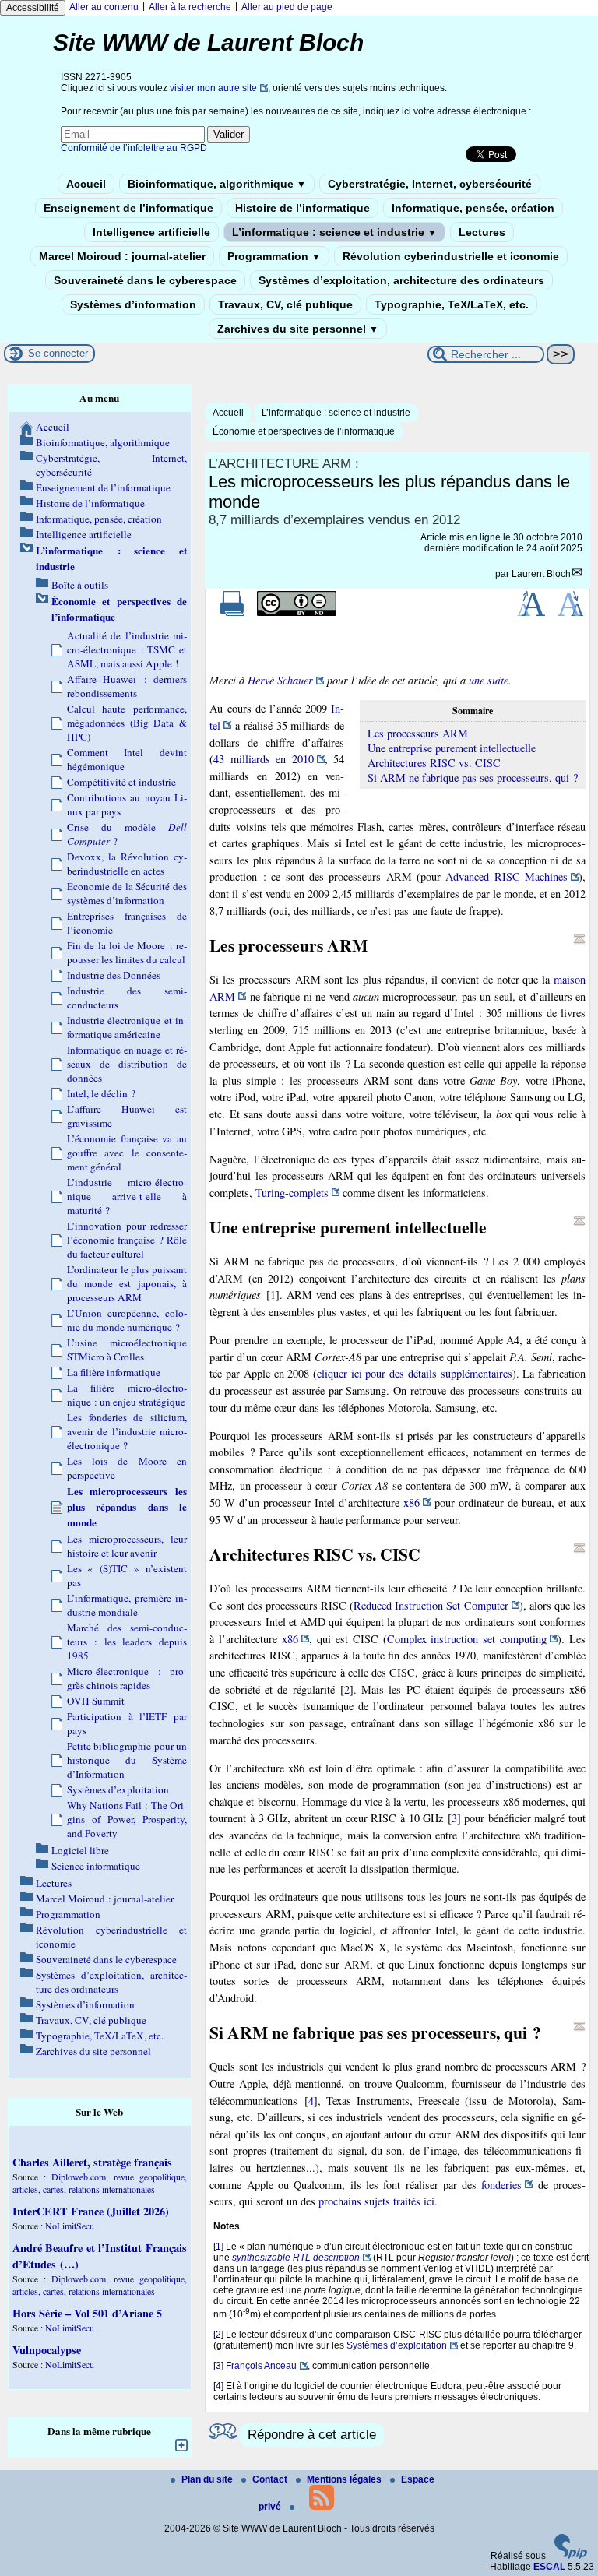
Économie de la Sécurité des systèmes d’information (127, 893)
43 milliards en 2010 (263, 759)
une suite (489, 680)
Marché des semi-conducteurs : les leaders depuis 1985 (127, 1642)
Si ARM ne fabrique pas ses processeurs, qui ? (473, 778)
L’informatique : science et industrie (334, 232)
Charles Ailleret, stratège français (92, 2162)
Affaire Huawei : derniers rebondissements (127, 686)
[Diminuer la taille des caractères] (570, 613)
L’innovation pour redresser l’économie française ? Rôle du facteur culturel (127, 1240)
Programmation (274, 256)
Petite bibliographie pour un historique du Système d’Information (127, 1760)
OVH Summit (96, 1701)
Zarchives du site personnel (298, 329)
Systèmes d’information (133, 304)
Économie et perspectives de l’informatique (304, 431)
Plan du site (208, 2479)
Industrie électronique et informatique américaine (127, 1027)
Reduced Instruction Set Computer (431, 1605)
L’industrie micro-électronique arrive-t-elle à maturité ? (127, 1196)
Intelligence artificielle (151, 232)
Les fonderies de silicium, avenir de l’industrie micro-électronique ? (127, 1431)
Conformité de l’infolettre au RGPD (134, 148)
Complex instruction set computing (467, 1639)
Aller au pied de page (287, 7)
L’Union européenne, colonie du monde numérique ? (127, 1320)
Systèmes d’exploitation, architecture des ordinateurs (401, 280)
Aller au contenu (104, 7)
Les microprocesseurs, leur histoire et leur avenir (127, 1546)
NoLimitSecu (70, 2226)
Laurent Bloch (541, 574)
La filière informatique (114, 1372)
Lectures (482, 232)
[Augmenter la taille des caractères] (531, 613)
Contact (271, 2479)
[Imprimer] (232, 613)
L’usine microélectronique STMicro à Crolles (127, 1350)
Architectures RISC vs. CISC (434, 763)
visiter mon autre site (213, 88)
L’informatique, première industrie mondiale (127, 1605)
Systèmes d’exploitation (397, 2345)
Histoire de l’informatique (303, 208)
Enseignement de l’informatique (128, 208)
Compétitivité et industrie (121, 782)
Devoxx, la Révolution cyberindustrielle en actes (127, 864)
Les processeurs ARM (418, 733)
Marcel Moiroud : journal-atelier (122, 256)
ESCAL (549, 2567)
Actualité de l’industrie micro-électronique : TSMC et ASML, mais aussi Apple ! (127, 649)
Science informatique (96, 1866)
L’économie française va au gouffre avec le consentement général (127, 1153)
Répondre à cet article (312, 2435)
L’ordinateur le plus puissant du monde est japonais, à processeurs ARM (127, 1283)
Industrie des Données (114, 975)
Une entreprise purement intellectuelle (452, 748)
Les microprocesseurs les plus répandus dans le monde (127, 1507)
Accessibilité (33, 8)
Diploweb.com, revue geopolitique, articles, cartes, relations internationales (100, 2183)
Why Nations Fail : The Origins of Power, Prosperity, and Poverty (127, 1819)
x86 (412, 1503)
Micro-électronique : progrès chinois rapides (127, 1678)
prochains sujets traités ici (376, 2201)
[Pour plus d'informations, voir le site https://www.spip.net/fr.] (571, 2556)
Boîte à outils (80, 585)
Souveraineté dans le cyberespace (145, 280)
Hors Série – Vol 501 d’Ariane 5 (87, 2313)
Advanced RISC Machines (507, 876)
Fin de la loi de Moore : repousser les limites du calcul (127, 952)
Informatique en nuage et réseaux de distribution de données (127, 1064)
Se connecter (58, 353)
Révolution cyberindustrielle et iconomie (451, 256)
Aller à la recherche (190, 7)
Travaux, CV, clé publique (285, 304)
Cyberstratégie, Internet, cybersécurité (430, 184)
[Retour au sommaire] (579, 939)
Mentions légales (345, 2479)
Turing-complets (292, 1193)
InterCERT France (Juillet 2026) (91, 2211)
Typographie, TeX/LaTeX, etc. (452, 304)
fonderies (501, 2185)
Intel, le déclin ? (101, 1093)
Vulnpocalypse (47, 2350)
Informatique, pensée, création (473, 208)
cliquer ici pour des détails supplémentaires (415, 1373)
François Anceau (261, 2366)
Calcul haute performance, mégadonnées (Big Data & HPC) (127, 723)
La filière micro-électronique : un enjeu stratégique (127, 1395)
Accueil (86, 184)
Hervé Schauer (280, 680)
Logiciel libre (80, 1850)
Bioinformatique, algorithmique (217, 184)
